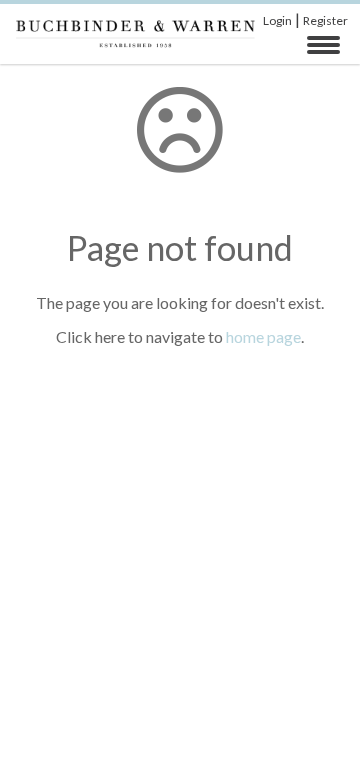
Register (325, 20)
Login (277, 20)
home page (263, 336)
